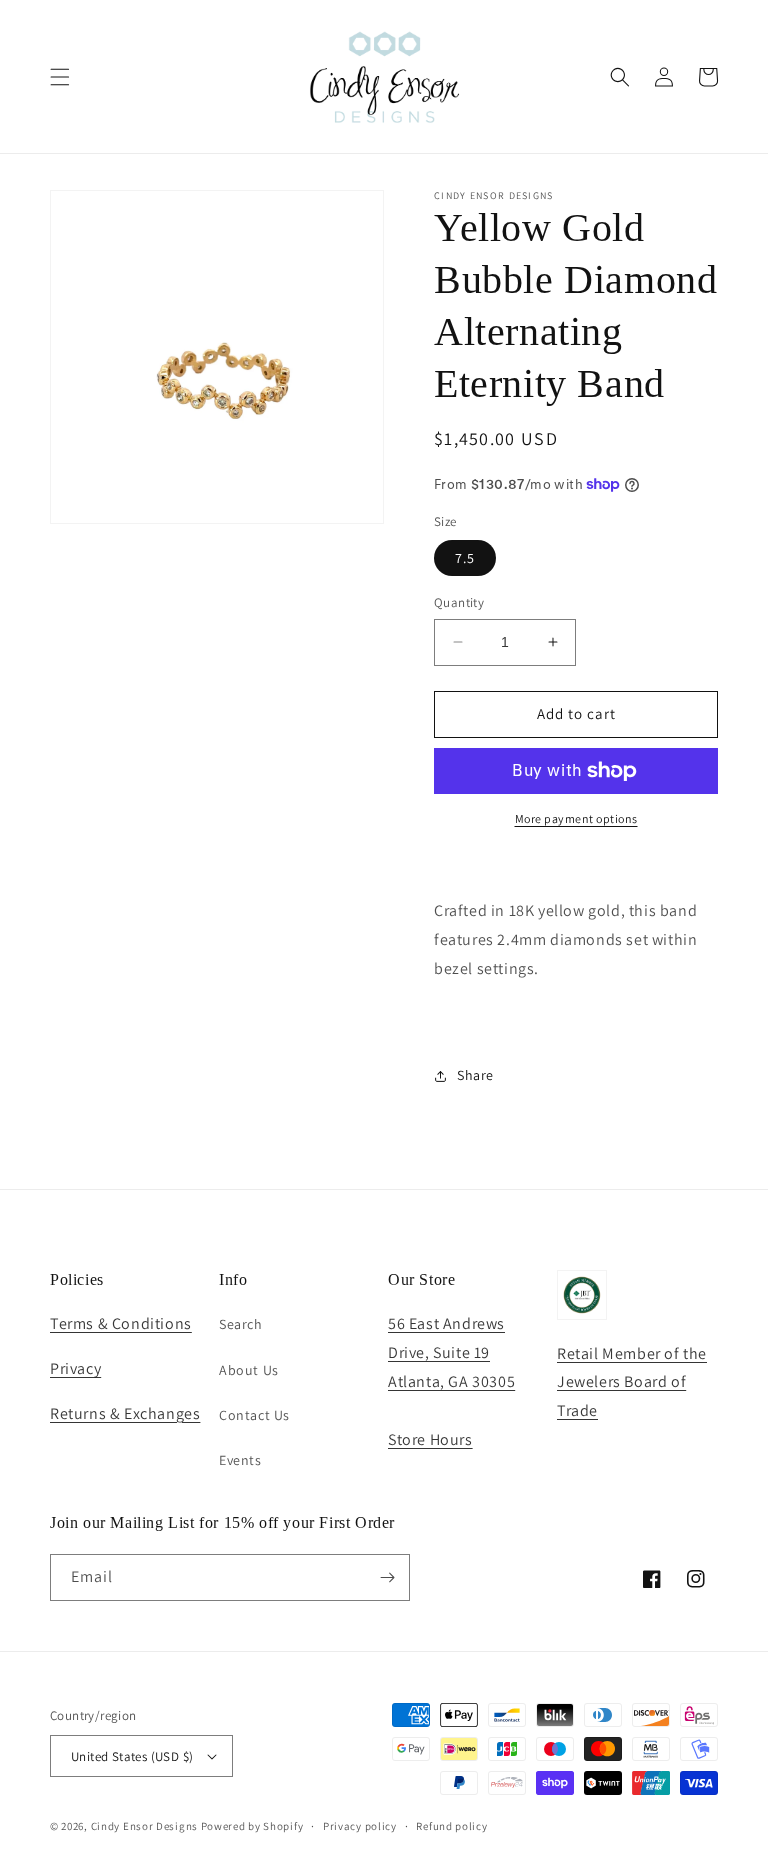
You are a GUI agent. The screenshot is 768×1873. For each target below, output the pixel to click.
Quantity (459, 602)
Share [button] (475, 1075)
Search (241, 1324)
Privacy (75, 1368)
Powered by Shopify (252, 1826)
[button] (60, 77)
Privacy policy (360, 1826)
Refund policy (451, 1826)
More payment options (576, 818)
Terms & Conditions (121, 1323)
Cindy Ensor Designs (144, 1826)
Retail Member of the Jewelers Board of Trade (632, 1382)
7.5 (465, 558)
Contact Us (254, 1415)
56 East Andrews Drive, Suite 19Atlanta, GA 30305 (451, 1352)
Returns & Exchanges (125, 1413)
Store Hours (430, 1439)
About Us (249, 1370)
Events (240, 1460)
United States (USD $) (132, 1756)
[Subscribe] (387, 1577)
